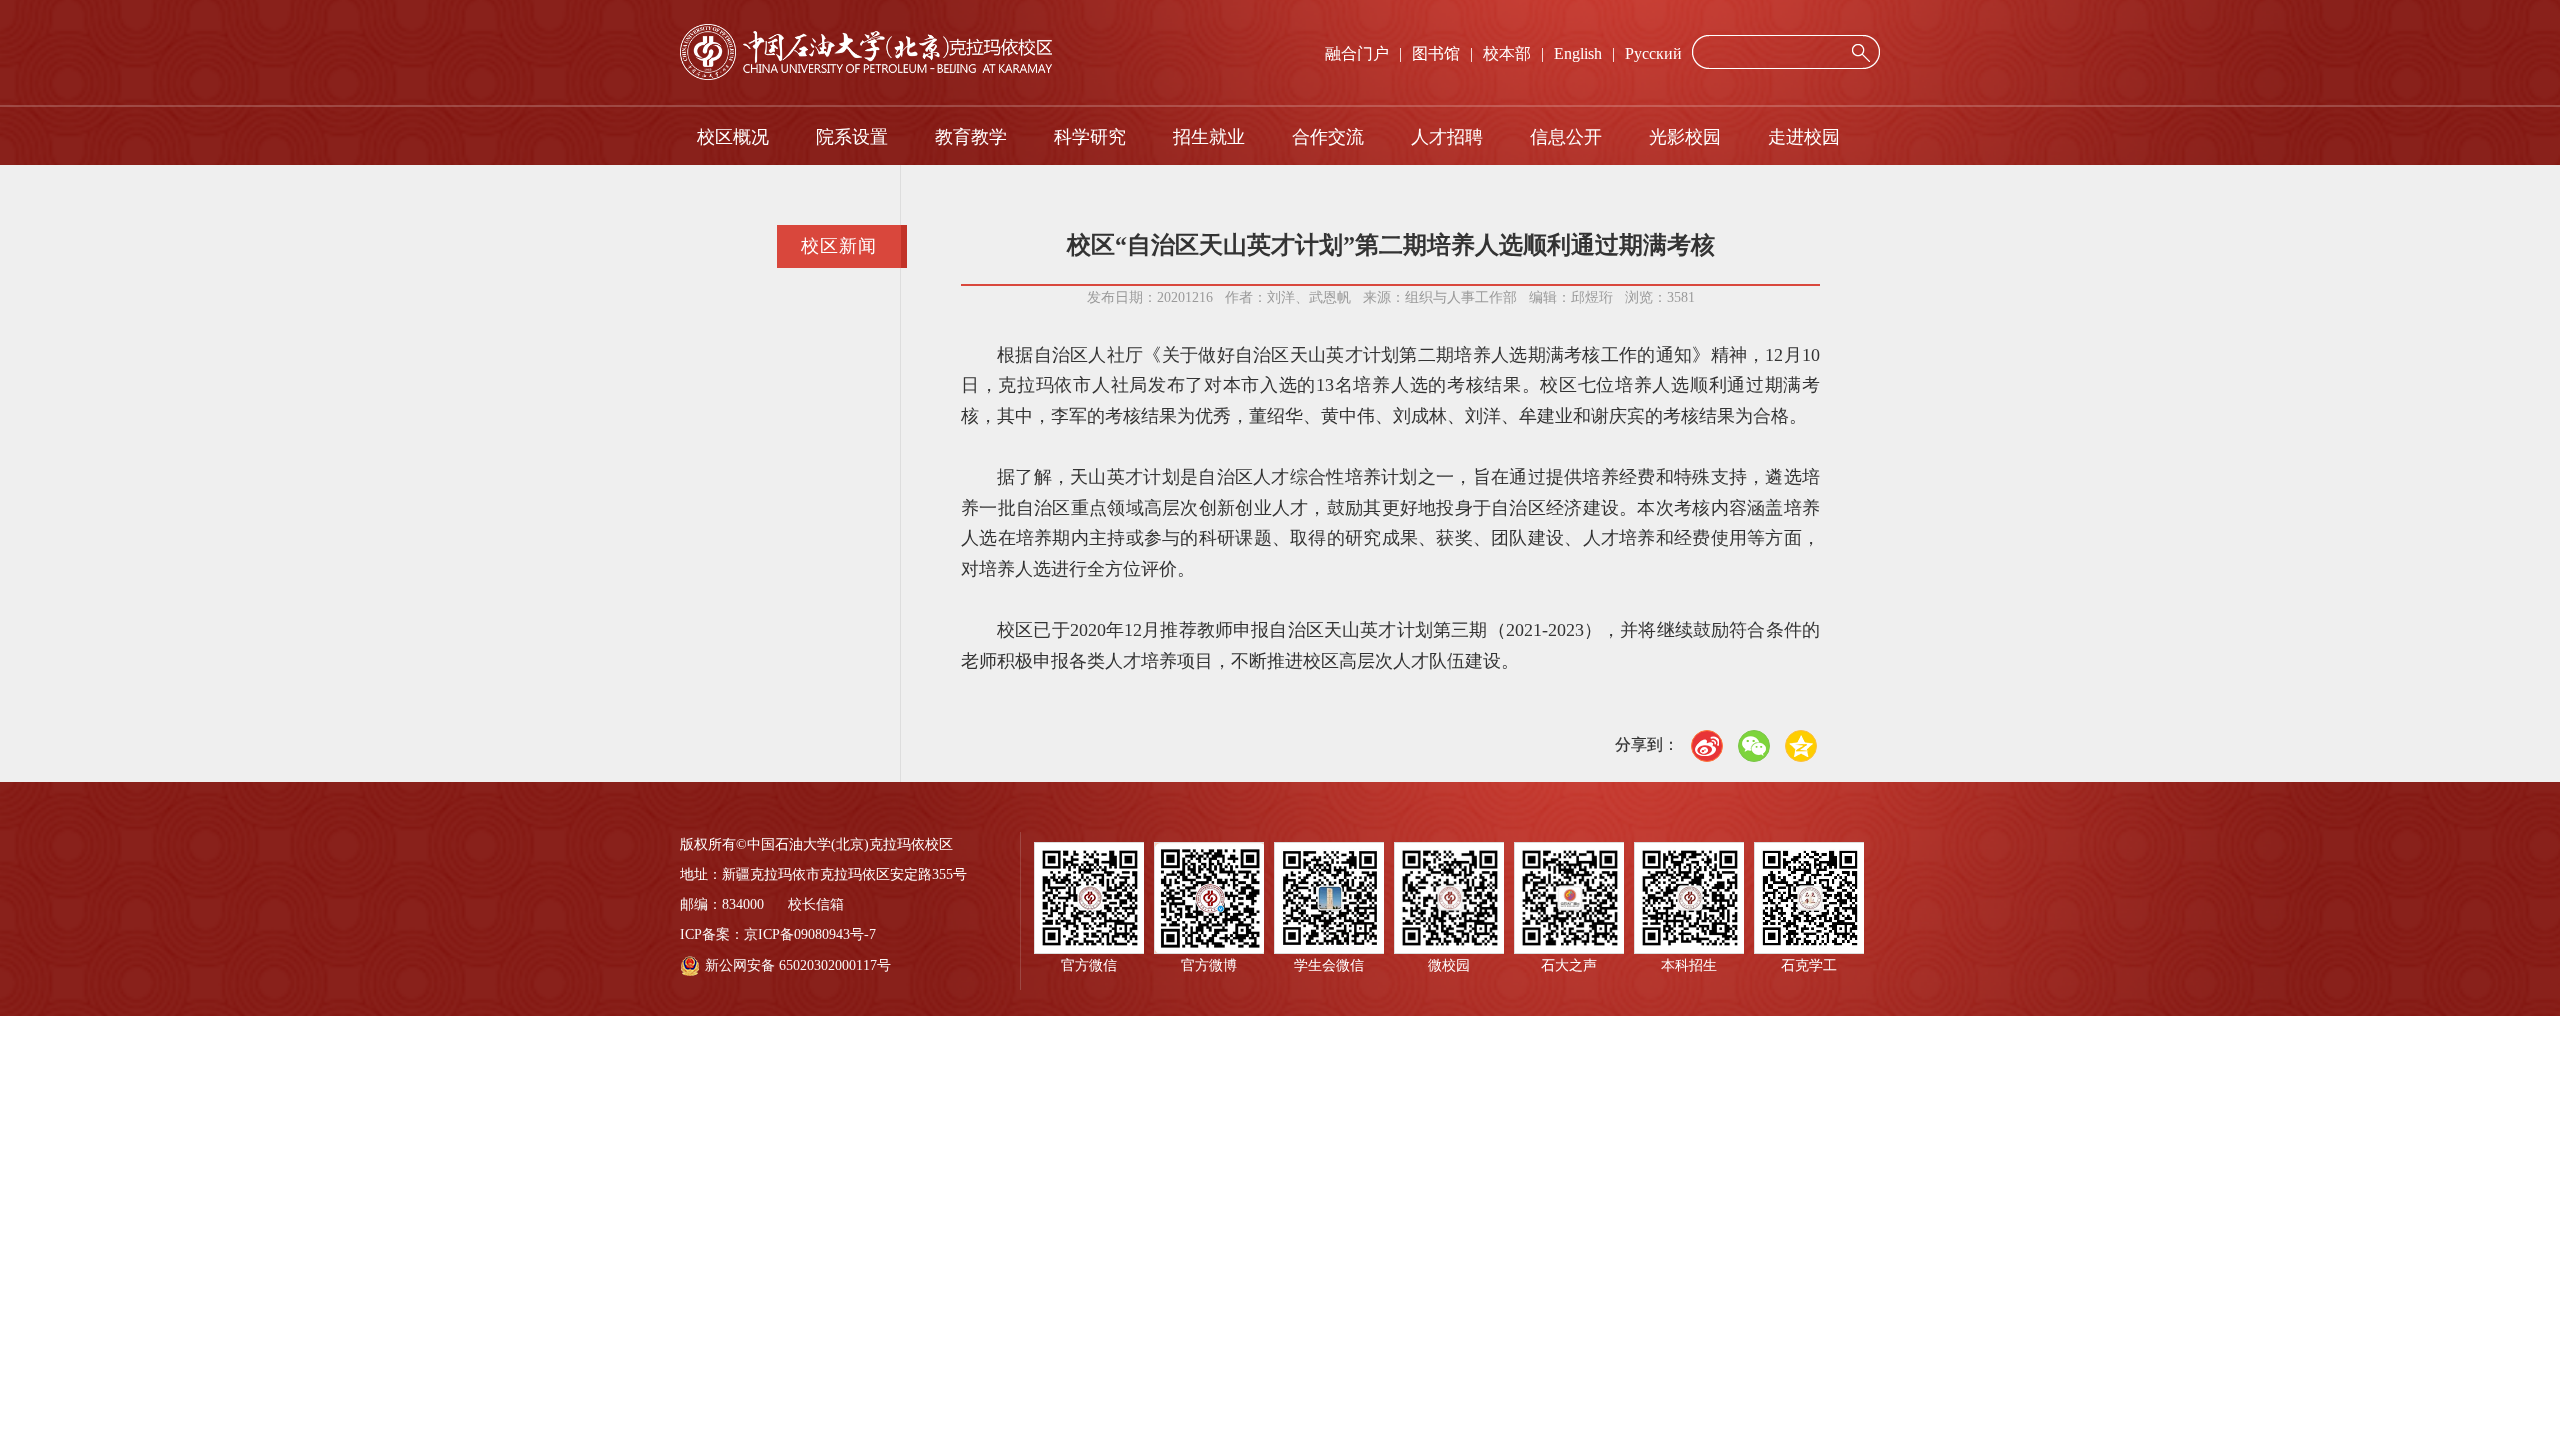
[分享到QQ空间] (1801, 746)
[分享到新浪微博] (1707, 746)
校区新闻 (839, 246)
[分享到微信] (1754, 746)
